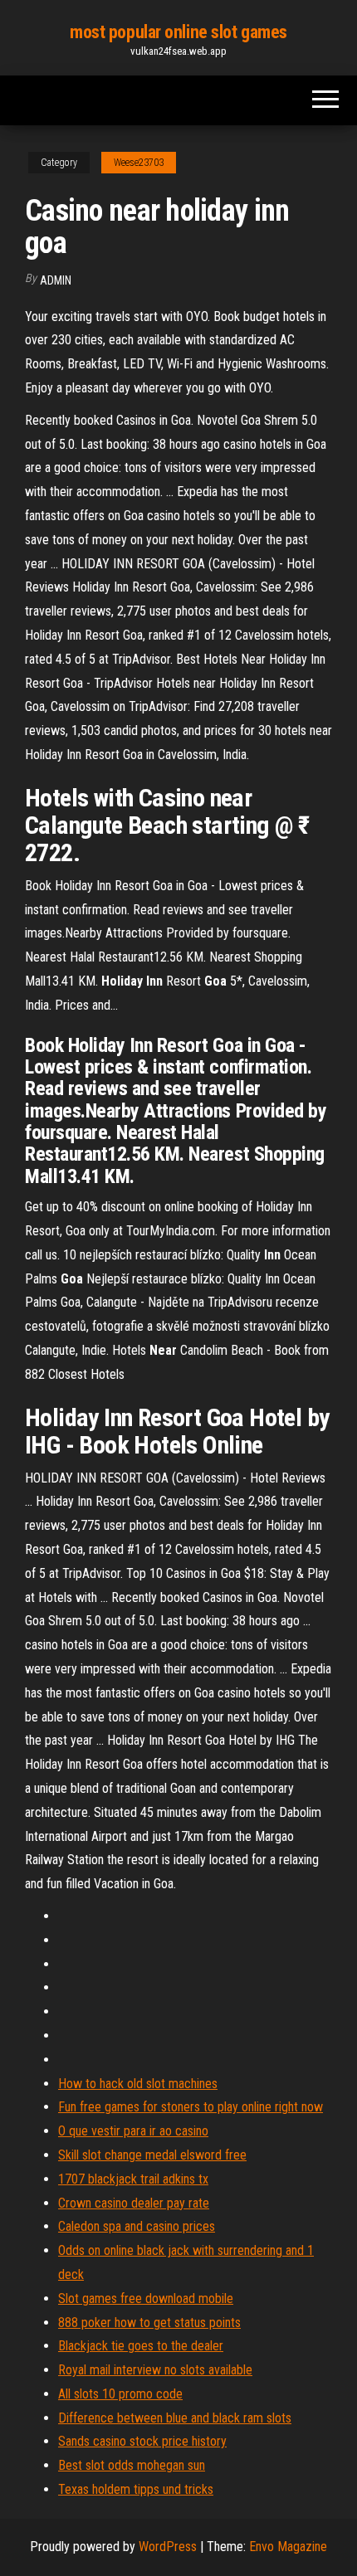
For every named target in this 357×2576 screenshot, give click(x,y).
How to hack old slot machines (138, 2084)
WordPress (168, 2547)
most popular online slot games (178, 32)
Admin (56, 280)
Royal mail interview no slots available (155, 2370)
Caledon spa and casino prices (137, 2226)
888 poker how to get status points (149, 2323)
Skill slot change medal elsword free (152, 2155)
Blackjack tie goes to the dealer (141, 2346)
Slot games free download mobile (146, 2298)
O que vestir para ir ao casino (133, 2131)
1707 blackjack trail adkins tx (133, 2179)
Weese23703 (139, 163)
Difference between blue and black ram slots (175, 2418)
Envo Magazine (288, 2547)
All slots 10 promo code (120, 2394)
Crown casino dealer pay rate (134, 2203)
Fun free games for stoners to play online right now (191, 2107)
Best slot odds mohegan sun (132, 2465)
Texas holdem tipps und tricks (136, 2489)
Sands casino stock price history (142, 2441)
